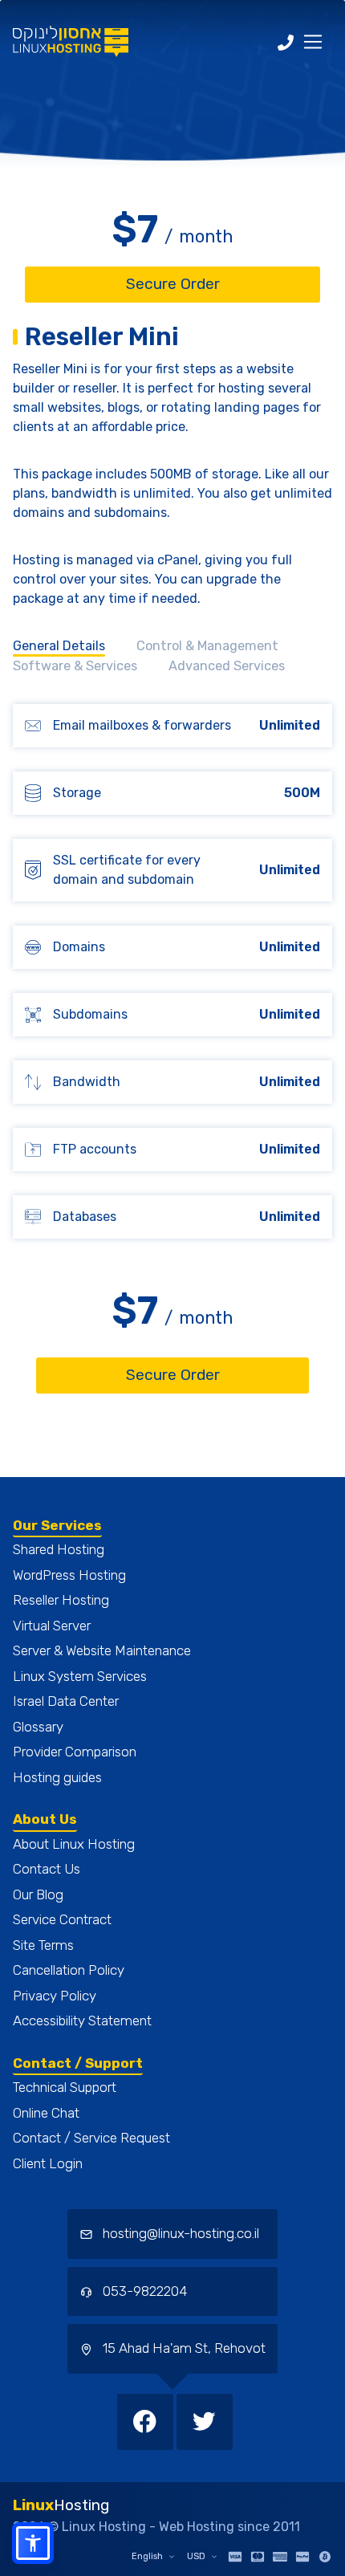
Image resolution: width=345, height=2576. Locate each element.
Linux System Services (80, 1676)
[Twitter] (205, 2421)
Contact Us (47, 1869)
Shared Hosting (59, 1549)
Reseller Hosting (61, 1600)
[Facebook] (147, 2421)
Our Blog (38, 1894)
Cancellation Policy (69, 1970)
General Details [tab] (59, 646)
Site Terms (43, 1945)
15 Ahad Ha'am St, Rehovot (183, 2348)
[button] (33, 2543)
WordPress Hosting (69, 1575)
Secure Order (173, 284)
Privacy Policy (55, 1996)
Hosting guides (57, 1777)
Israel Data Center (66, 1701)
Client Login (48, 2163)
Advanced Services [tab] (227, 666)
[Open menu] (313, 42)
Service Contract (62, 1919)
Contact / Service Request (91, 2138)
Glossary (38, 1727)
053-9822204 (143, 2291)
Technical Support (65, 2087)
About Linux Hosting (74, 1844)
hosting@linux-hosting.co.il (181, 2233)
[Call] (286, 42)
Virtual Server (52, 1626)
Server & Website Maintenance (102, 1650)
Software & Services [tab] (75, 666)
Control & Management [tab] (207, 646)
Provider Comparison (75, 1752)
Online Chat (46, 2113)
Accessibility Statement (82, 2021)
